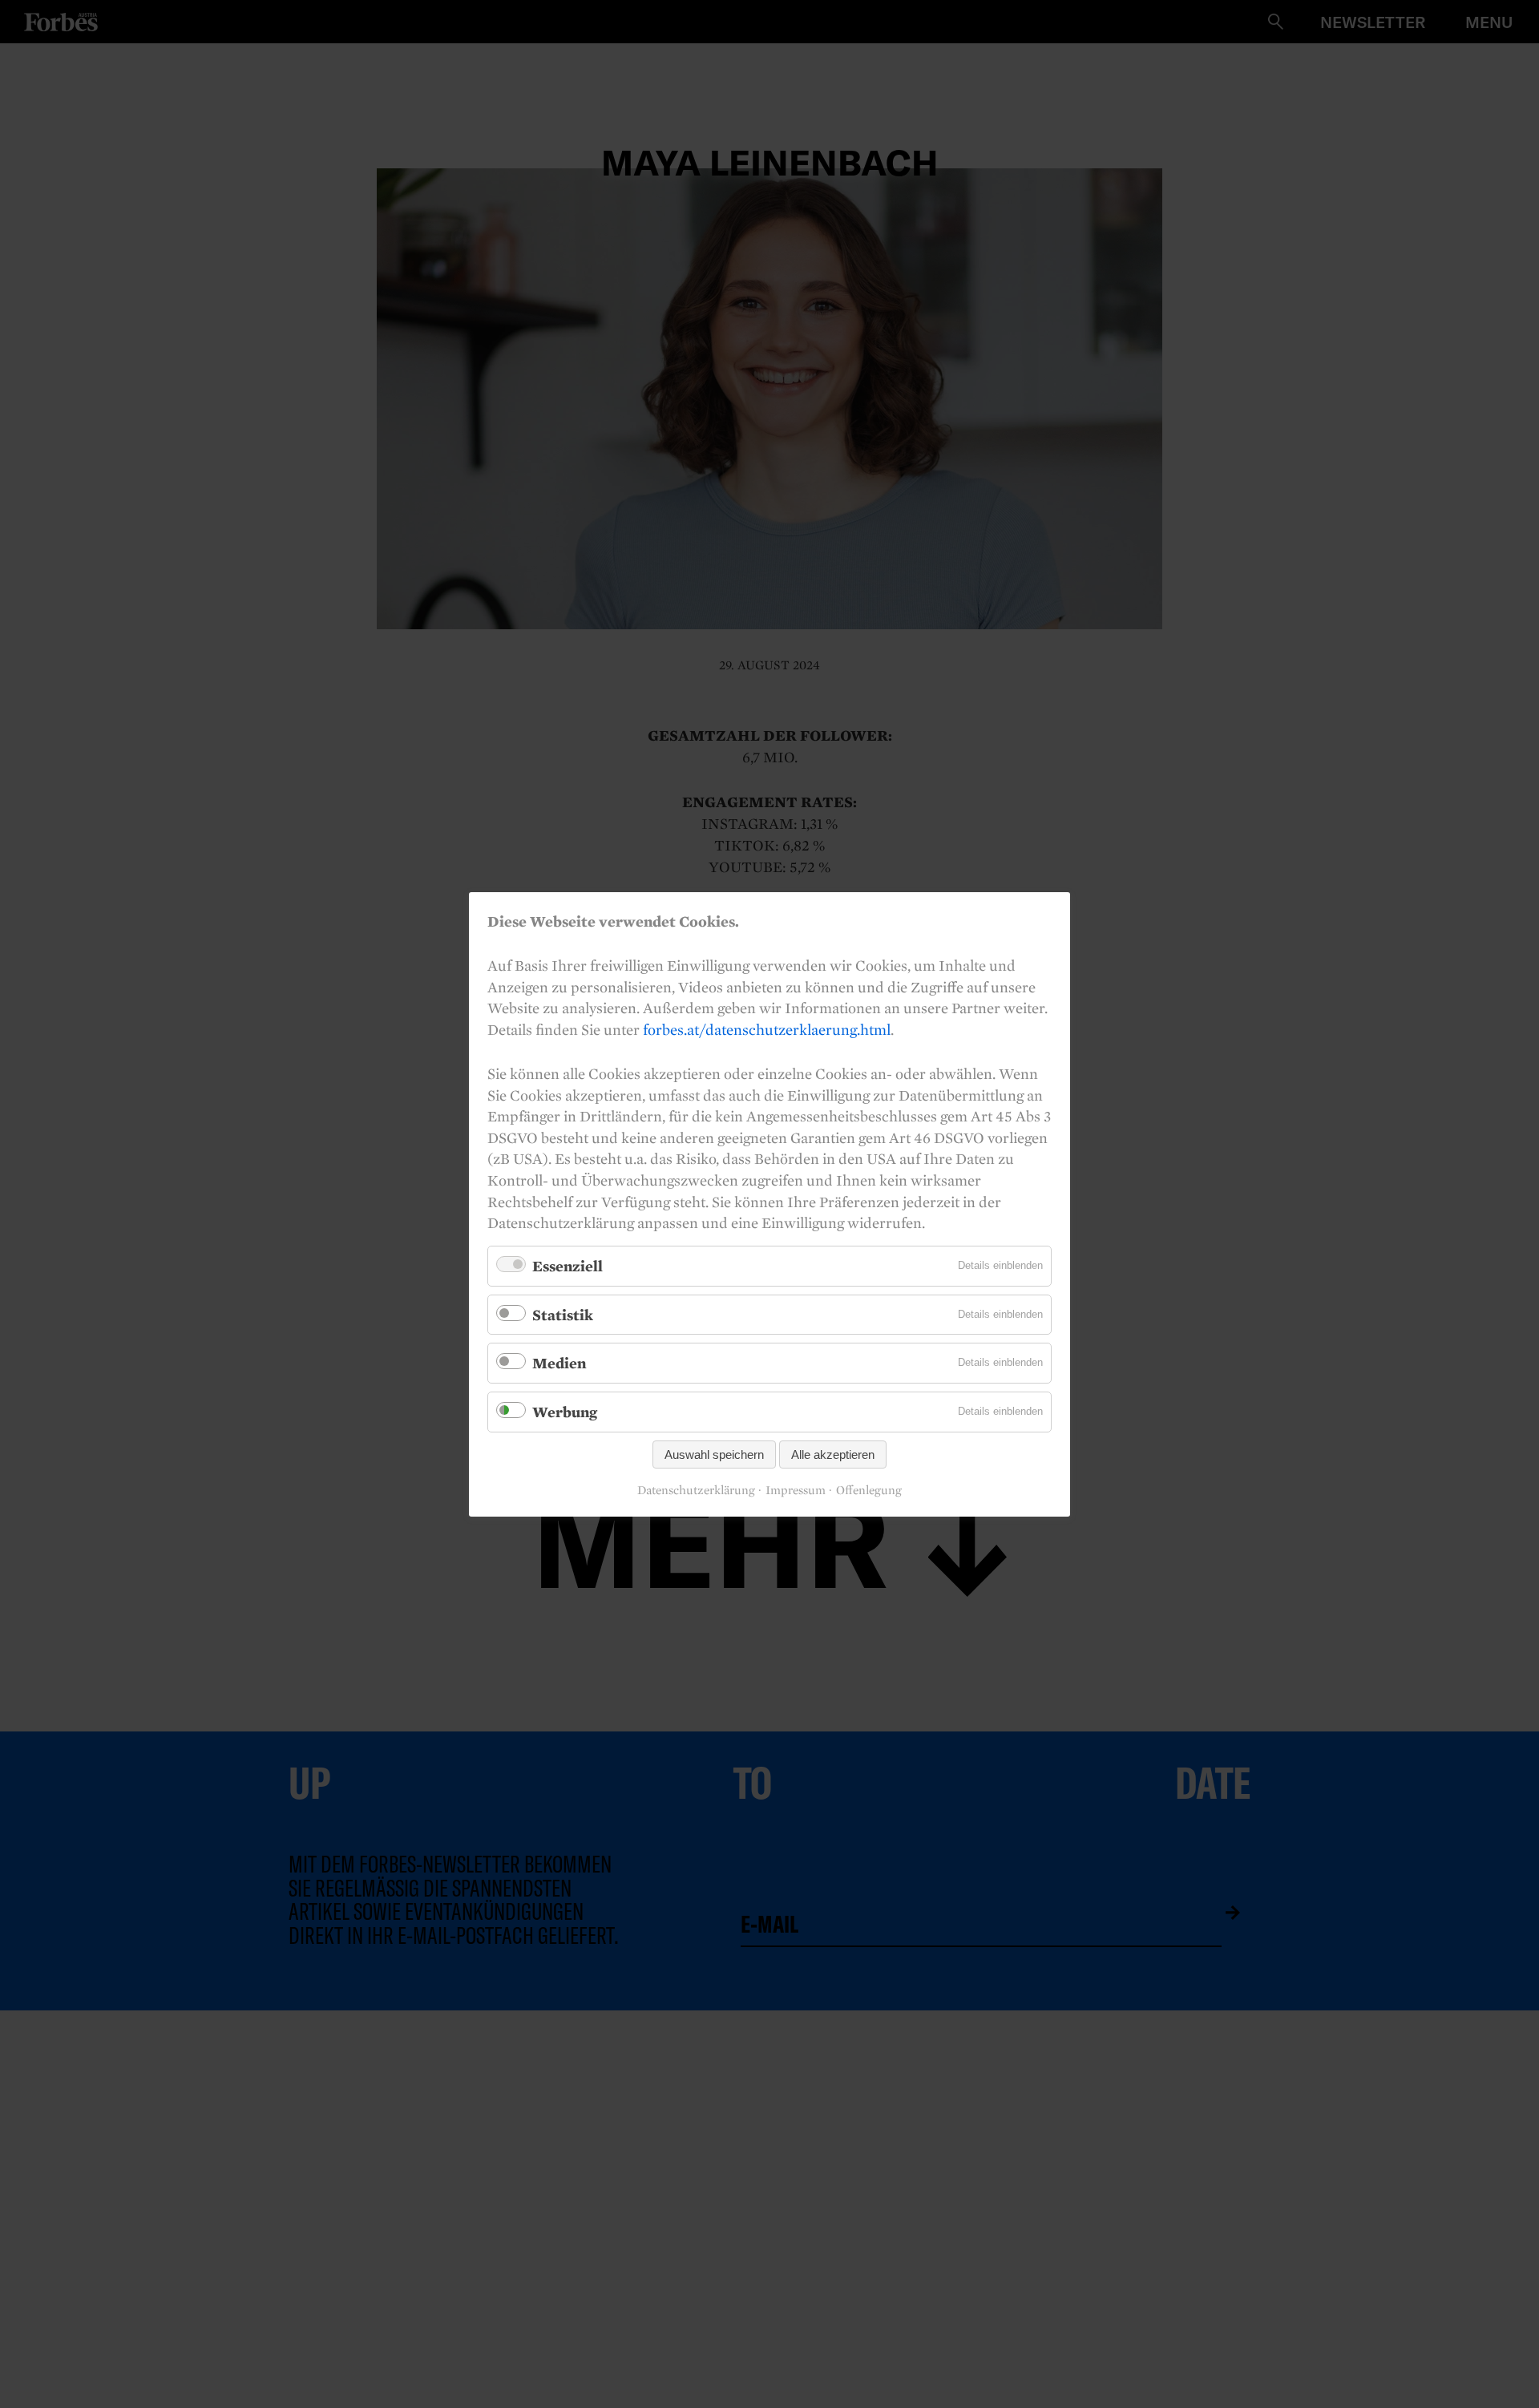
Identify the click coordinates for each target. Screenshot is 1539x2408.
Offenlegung (869, 1490)
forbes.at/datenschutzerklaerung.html (767, 1028)
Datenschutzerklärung (696, 1490)
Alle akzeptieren (833, 1454)
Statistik (563, 1314)
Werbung (565, 1412)
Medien (559, 1363)
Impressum (796, 1490)
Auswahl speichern (714, 1454)
